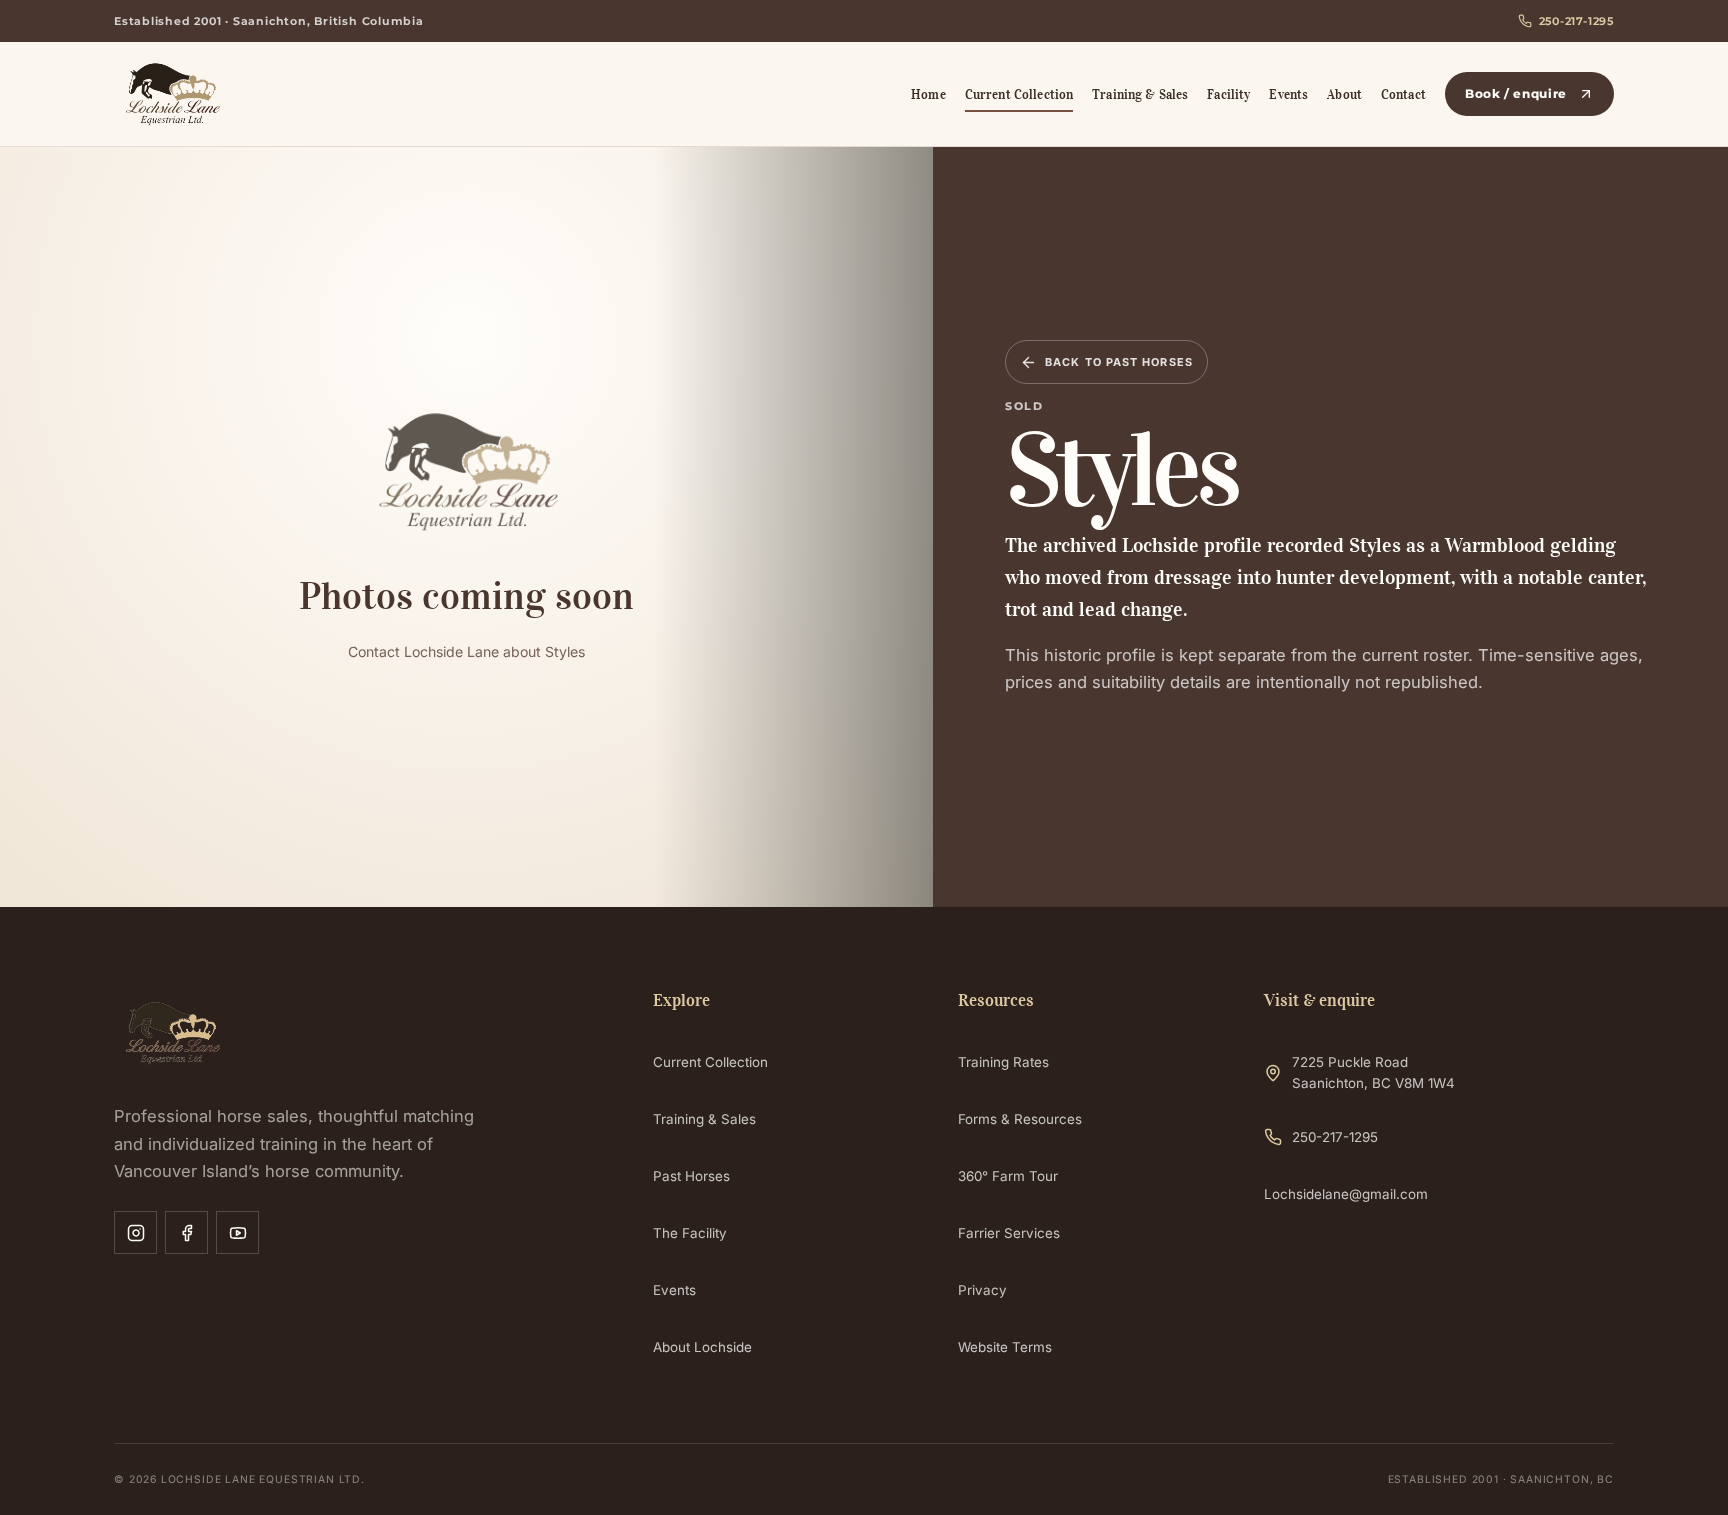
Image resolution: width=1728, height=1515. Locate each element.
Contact (1403, 94)
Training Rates (1003, 1062)
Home (928, 94)
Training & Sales (1140, 94)
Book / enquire (1516, 94)
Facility (1228, 94)
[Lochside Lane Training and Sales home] (237, 94)
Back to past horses (1119, 362)
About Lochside (702, 1347)
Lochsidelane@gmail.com (1346, 1194)
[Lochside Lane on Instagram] (135, 1232)
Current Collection (1019, 94)
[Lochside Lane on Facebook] (186, 1232)
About (1344, 94)
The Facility (690, 1233)
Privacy (982, 1290)
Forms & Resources (1020, 1119)
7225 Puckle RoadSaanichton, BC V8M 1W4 (1373, 1072)
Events (1288, 94)
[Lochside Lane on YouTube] (237, 1232)
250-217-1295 (1576, 21)
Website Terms (1005, 1347)
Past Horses (691, 1176)
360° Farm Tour (1008, 1176)
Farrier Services (1009, 1233)
